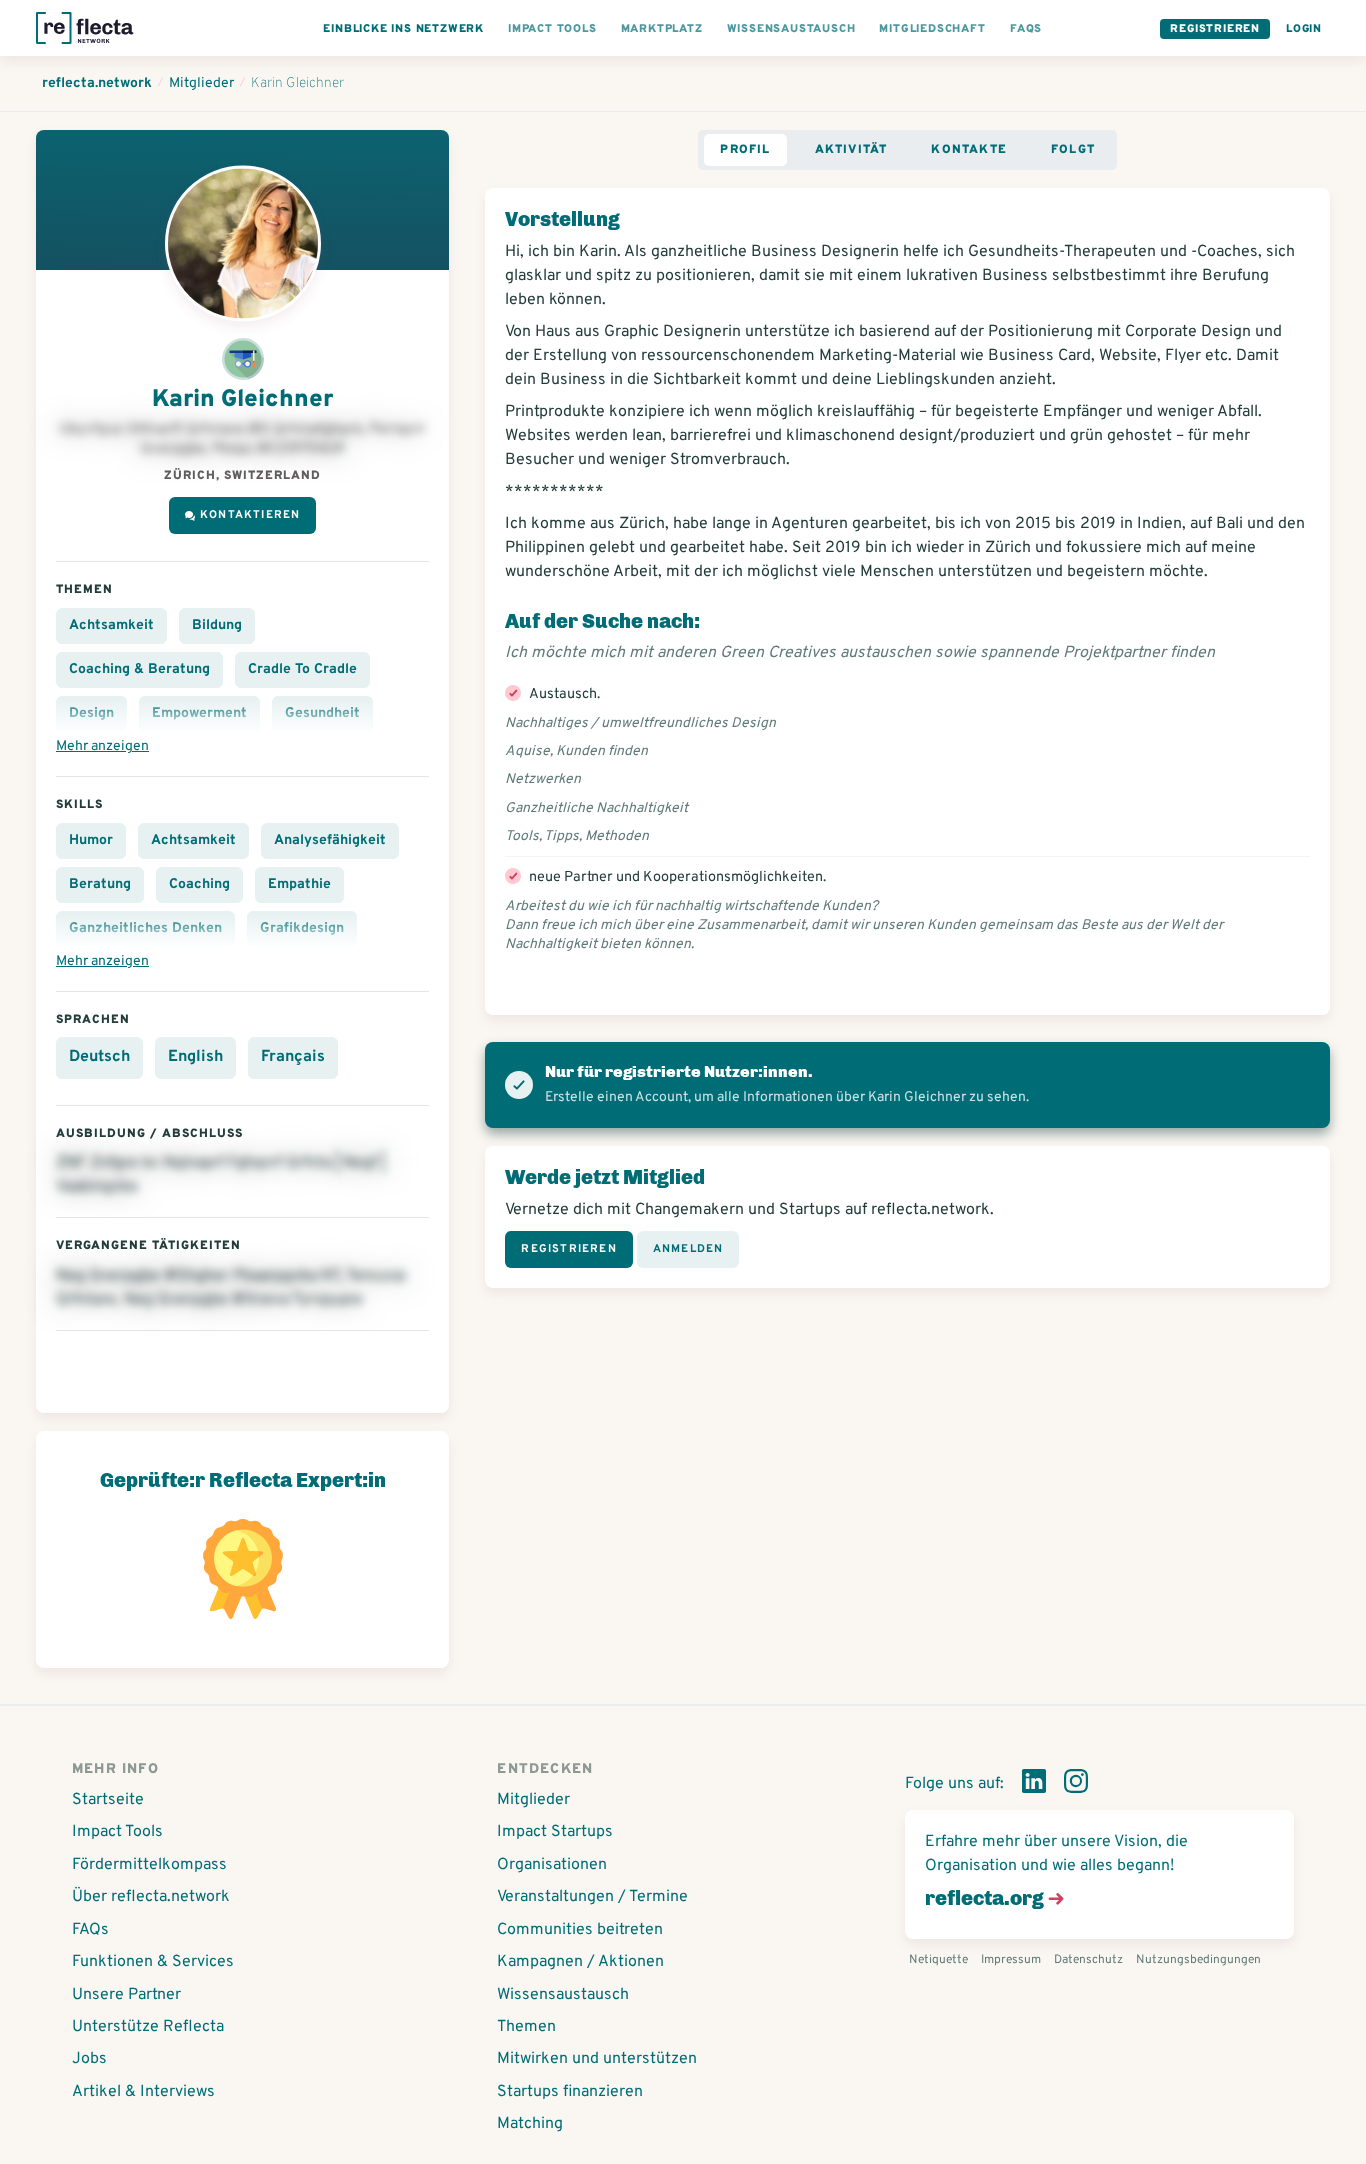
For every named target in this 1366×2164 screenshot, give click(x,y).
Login (1304, 29)
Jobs (89, 2059)
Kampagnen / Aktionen (580, 1962)
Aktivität (851, 150)
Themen (526, 2027)
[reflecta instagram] (1076, 1785)
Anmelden (688, 1249)
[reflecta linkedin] (1034, 1785)
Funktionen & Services (153, 1962)
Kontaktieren (250, 515)
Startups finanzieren (570, 2092)
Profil (745, 150)
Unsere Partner (126, 1995)
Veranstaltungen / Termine (592, 1897)
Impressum (1011, 1960)
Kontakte (969, 150)
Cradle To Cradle (302, 669)
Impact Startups (555, 1832)
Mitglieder (533, 1800)
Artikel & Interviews (143, 2092)
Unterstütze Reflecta (148, 2027)
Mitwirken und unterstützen (597, 2059)
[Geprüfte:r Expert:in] (243, 363)
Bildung (217, 625)
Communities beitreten (580, 1930)
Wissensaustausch (563, 1995)
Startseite (108, 1800)
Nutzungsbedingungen (1198, 1960)
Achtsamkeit (111, 625)
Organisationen (552, 1865)
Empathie (299, 884)
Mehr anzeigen (102, 746)
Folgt (1073, 150)
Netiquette (938, 1960)
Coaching (199, 884)
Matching (530, 2124)
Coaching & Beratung (139, 669)
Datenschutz (1088, 1960)
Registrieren (1215, 29)
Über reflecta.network (151, 1897)
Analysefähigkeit (330, 840)
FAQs (90, 1930)
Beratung (100, 884)
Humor (91, 840)
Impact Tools (117, 1832)
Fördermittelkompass (149, 1865)
